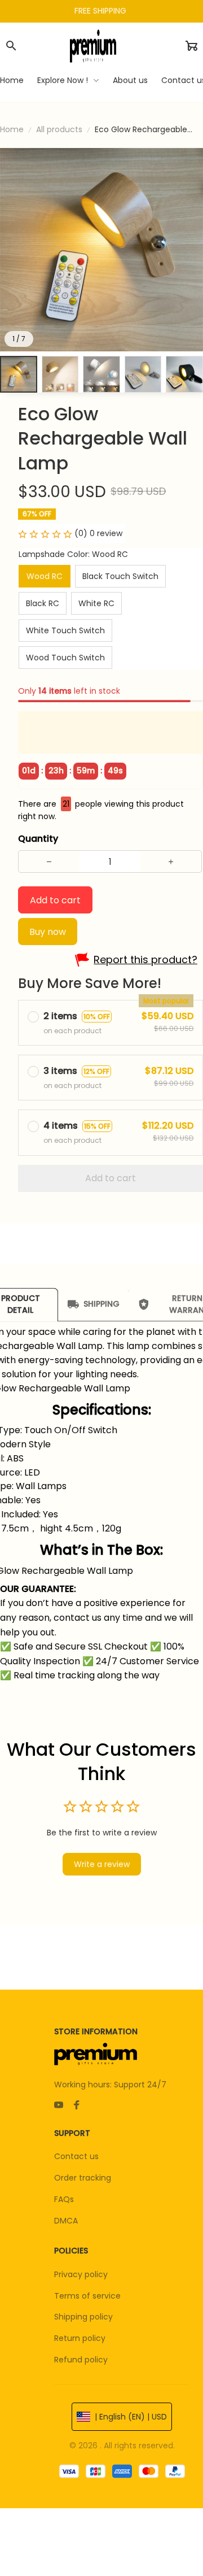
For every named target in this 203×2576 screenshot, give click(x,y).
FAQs (64, 2199)
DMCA (66, 2221)
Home (12, 129)
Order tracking (83, 2178)
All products (59, 129)
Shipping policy (83, 2317)
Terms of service (87, 2296)
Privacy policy (81, 2274)
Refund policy (81, 2360)
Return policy (80, 2338)
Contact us (76, 2156)
